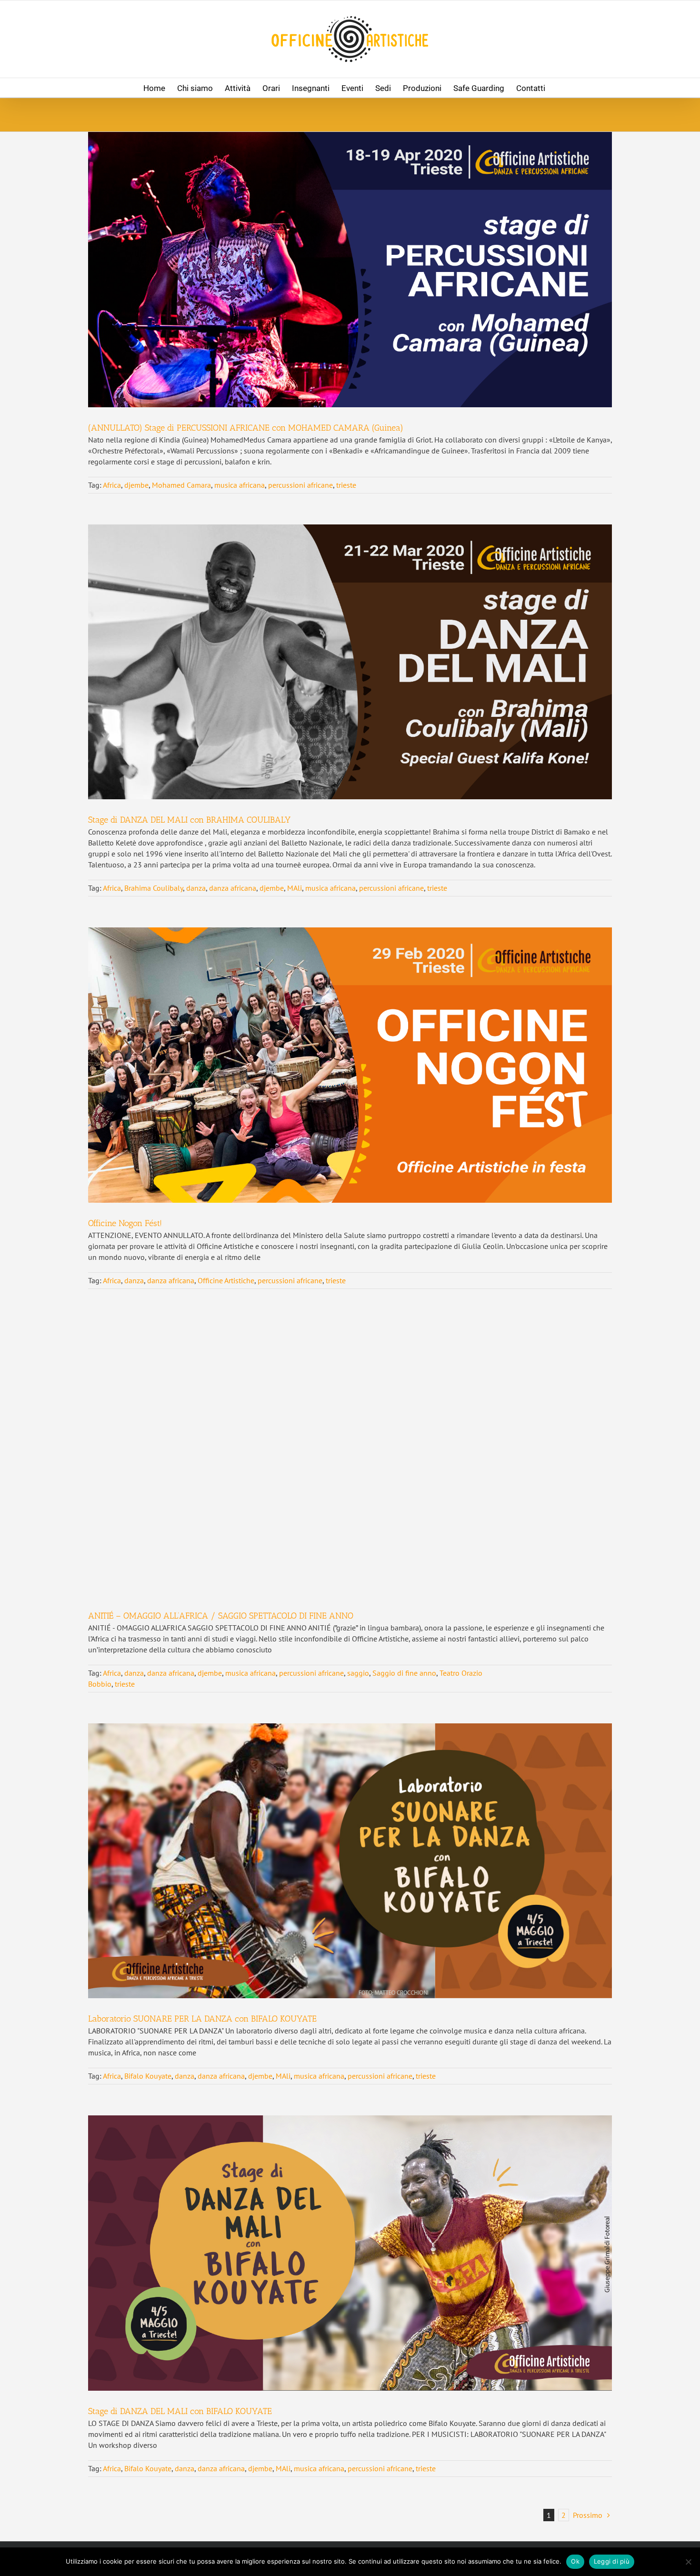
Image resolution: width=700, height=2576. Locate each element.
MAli (295, 888)
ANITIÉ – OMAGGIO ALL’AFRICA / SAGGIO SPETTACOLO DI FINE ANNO (221, 1616)
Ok (575, 2561)
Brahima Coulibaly (154, 888)
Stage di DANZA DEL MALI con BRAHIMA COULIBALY (189, 820)
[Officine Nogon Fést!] (350, 1065)
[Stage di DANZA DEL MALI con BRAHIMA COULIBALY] (350, 662)
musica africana (240, 485)
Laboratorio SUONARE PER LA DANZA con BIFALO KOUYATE (202, 2019)
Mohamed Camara (181, 485)
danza (196, 888)
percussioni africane (300, 485)
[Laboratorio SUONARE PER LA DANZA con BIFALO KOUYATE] (350, 1861)
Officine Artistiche (226, 1280)
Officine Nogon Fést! (125, 1223)
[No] (688, 2562)
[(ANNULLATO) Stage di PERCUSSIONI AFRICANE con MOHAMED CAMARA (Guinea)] (350, 270)
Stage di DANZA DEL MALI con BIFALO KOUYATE (180, 2411)
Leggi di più (612, 2561)
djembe (136, 485)
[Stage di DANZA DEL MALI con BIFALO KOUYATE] (350, 2253)
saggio (358, 1673)
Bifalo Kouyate (148, 2076)
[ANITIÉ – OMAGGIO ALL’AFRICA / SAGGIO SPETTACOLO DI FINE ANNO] (350, 1458)
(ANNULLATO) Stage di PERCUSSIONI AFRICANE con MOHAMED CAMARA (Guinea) (246, 428)
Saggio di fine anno (404, 1673)
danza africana (233, 888)
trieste (346, 485)
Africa (112, 485)
